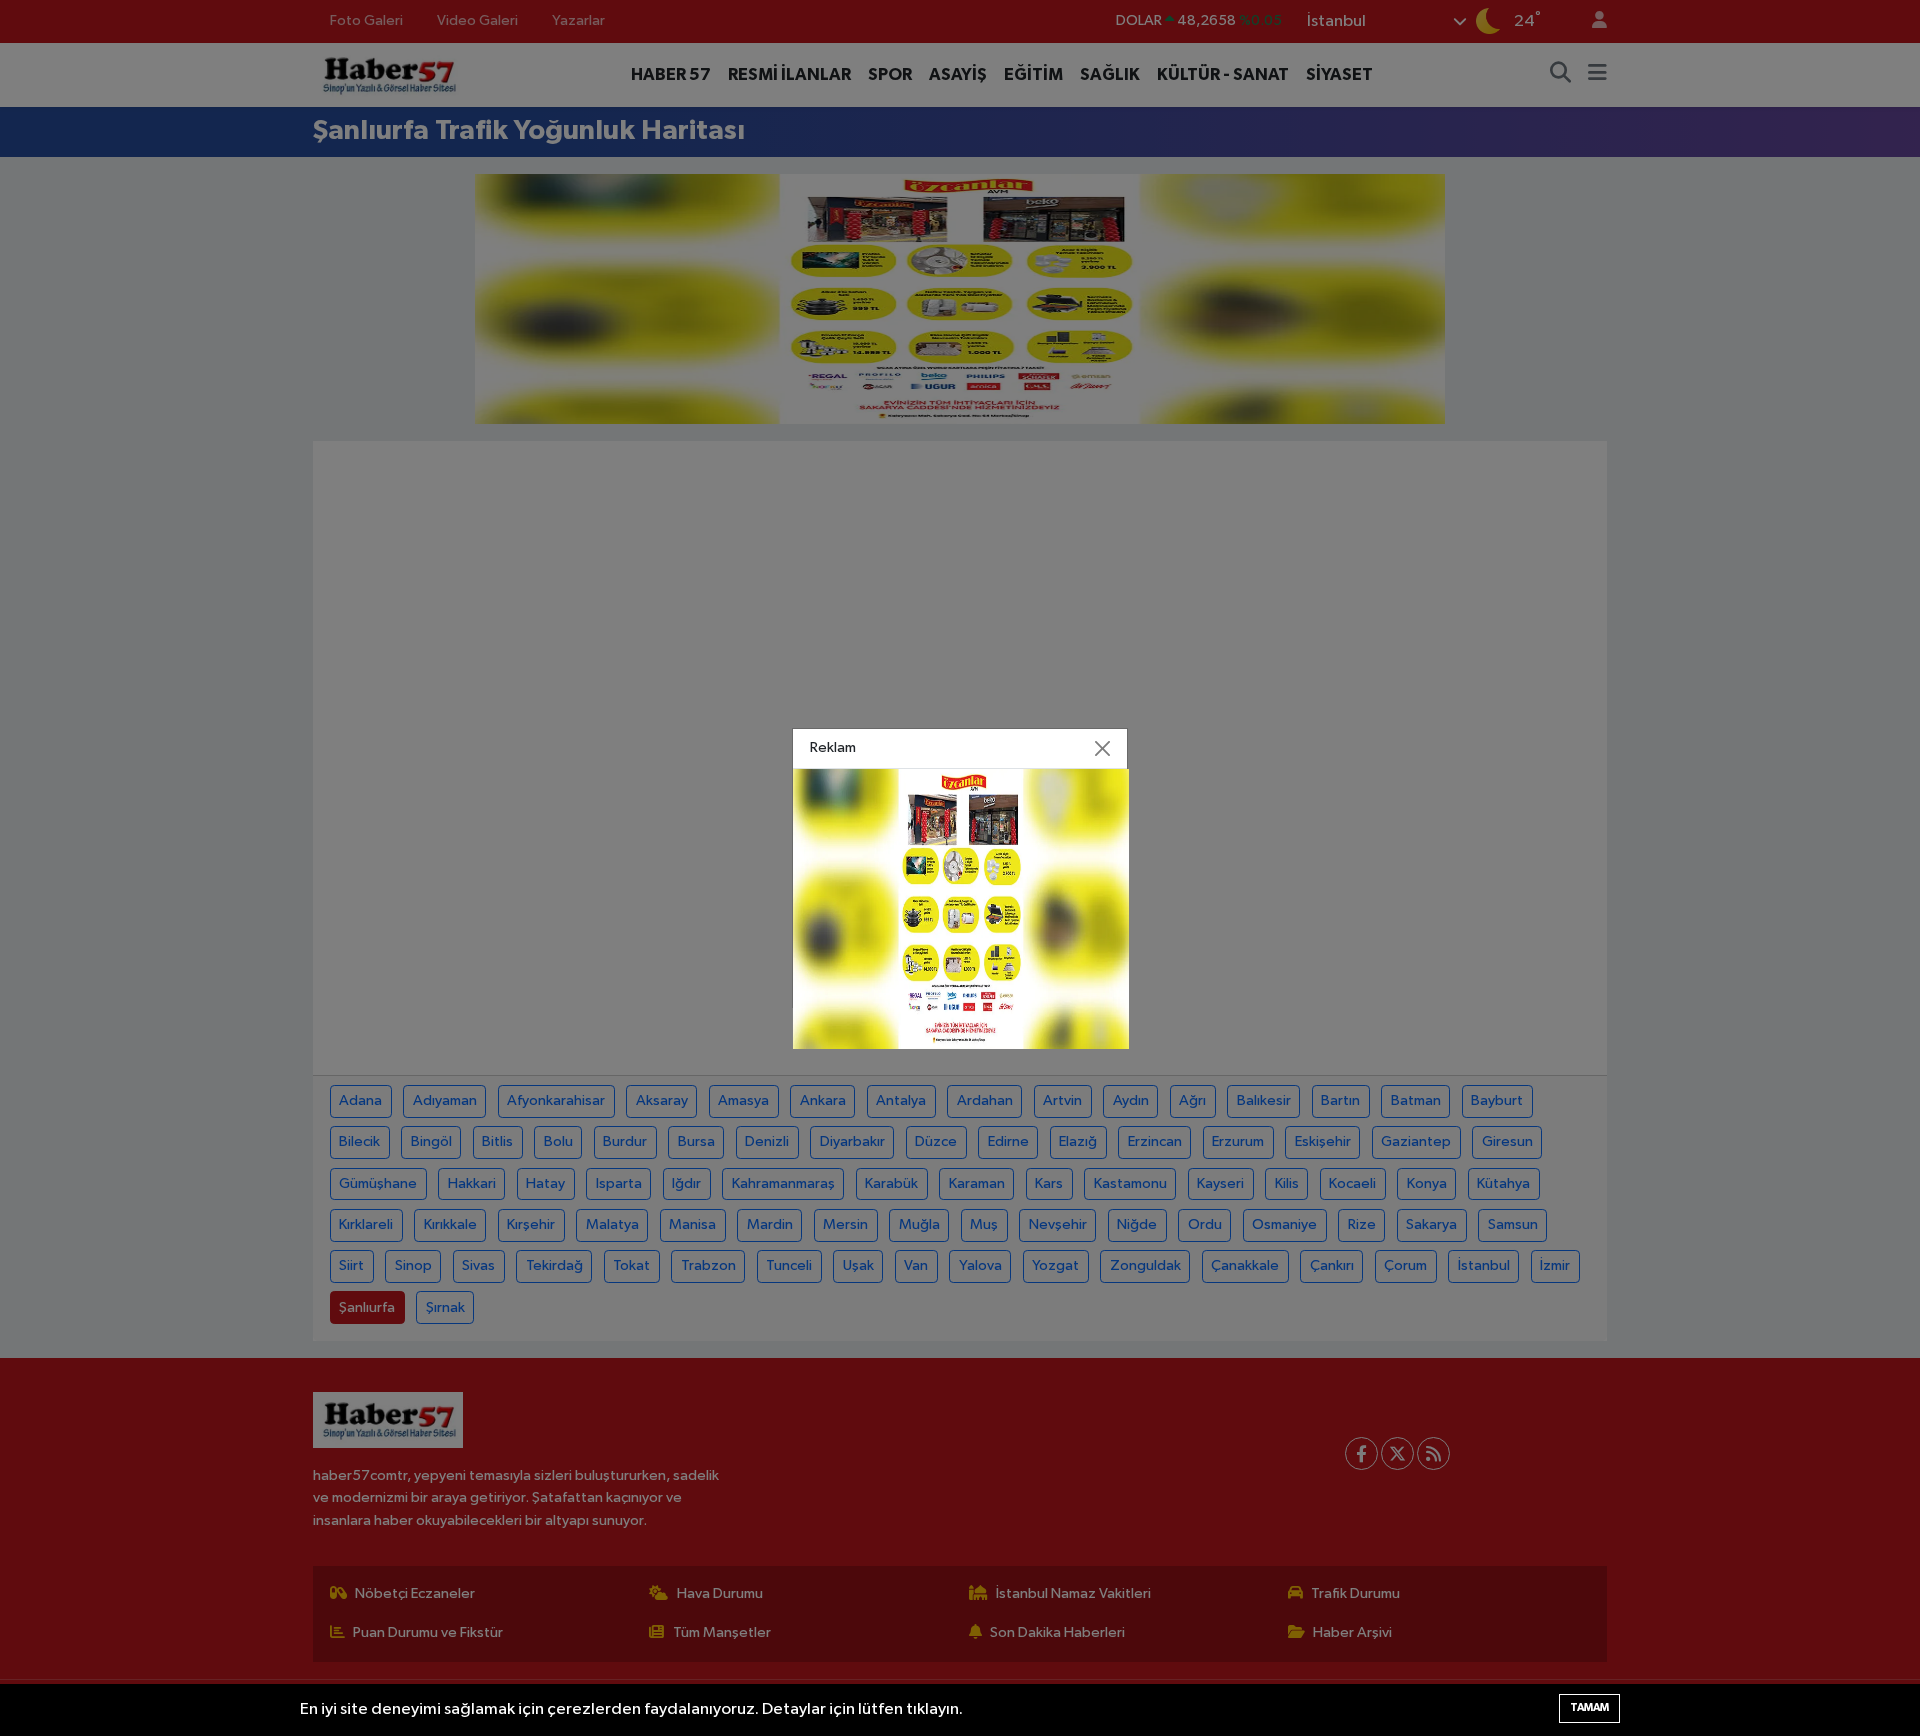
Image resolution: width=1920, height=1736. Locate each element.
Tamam (1589, 1707)
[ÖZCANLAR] (961, 908)
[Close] (1103, 749)
